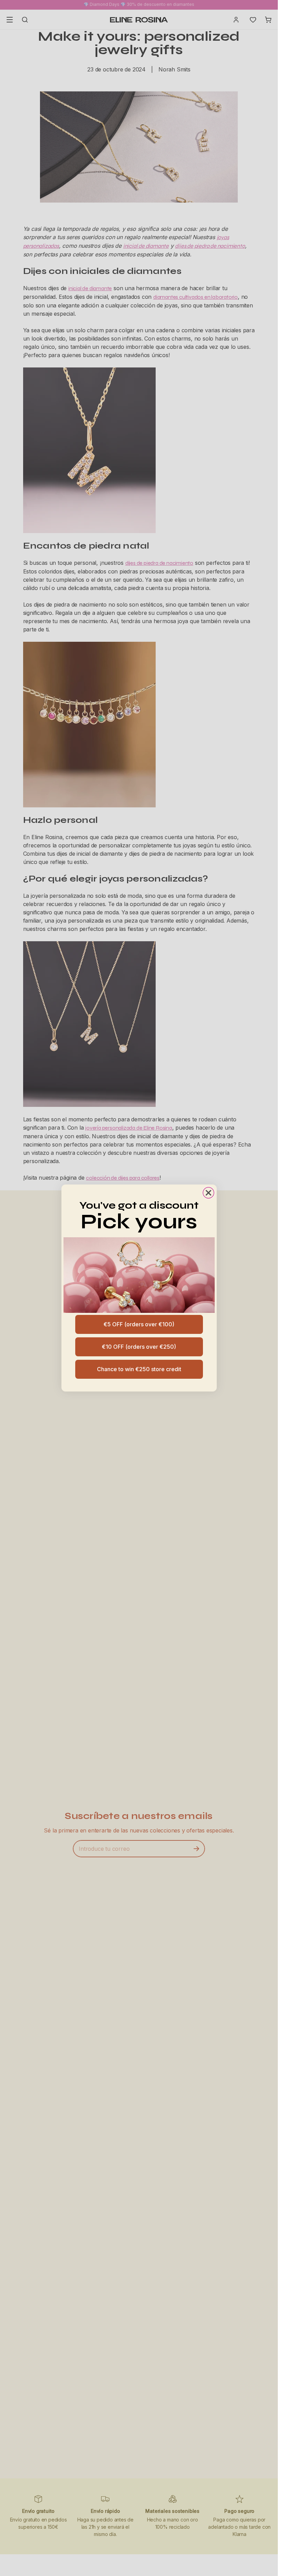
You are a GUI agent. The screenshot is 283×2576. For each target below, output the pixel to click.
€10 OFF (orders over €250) (139, 1347)
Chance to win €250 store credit (139, 1369)
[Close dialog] (208, 1193)
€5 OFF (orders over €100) (139, 1324)
